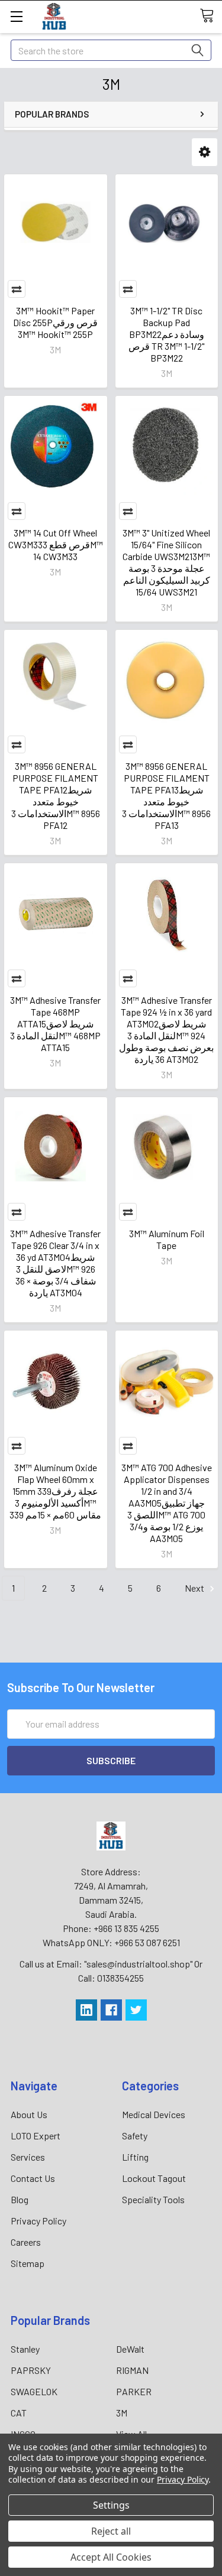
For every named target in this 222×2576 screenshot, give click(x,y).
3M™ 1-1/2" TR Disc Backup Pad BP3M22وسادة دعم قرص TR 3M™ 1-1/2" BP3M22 (166, 334)
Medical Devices (154, 2114)
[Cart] (211, 16)
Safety (135, 2136)
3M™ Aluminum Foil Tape (167, 1239)
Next (195, 1588)
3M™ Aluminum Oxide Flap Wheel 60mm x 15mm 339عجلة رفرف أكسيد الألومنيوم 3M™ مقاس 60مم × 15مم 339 (55, 1491)
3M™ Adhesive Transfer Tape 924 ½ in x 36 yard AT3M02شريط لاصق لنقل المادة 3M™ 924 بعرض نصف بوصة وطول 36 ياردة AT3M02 (166, 1030)
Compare (17, 289)
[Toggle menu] (16, 16)
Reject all (111, 2531)
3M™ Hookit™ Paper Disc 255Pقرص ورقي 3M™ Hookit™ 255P (55, 322)
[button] (205, 152)
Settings (111, 2505)
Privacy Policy (38, 2221)
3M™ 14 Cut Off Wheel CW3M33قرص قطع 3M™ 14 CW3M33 (56, 544)
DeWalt (130, 2349)
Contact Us (33, 2178)
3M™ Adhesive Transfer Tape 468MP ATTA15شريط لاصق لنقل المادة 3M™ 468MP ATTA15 (55, 1024)
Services (28, 2157)
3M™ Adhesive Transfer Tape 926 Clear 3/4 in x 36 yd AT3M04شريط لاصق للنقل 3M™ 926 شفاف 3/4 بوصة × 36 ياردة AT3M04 (55, 1263)
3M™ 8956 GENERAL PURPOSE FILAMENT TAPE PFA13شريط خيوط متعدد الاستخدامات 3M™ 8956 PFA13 (166, 796)
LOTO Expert (36, 2136)
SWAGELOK (34, 2391)
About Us (29, 2114)
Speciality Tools (153, 2199)
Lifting (135, 2157)
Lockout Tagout (154, 2178)
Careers (26, 2242)
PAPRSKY (31, 2370)
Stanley (25, 2349)
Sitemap (28, 2263)
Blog (20, 2199)
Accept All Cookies (111, 2557)
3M (122, 2413)
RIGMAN (132, 2370)
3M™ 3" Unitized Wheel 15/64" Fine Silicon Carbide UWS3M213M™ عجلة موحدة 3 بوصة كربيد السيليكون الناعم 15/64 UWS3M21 (166, 562)
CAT (19, 2413)
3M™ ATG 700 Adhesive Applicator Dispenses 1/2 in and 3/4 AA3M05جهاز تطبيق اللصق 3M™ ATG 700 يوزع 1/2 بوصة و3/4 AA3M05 (167, 1503)
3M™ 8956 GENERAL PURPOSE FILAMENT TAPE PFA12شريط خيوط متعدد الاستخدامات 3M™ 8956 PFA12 (56, 796)
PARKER (134, 2391)
